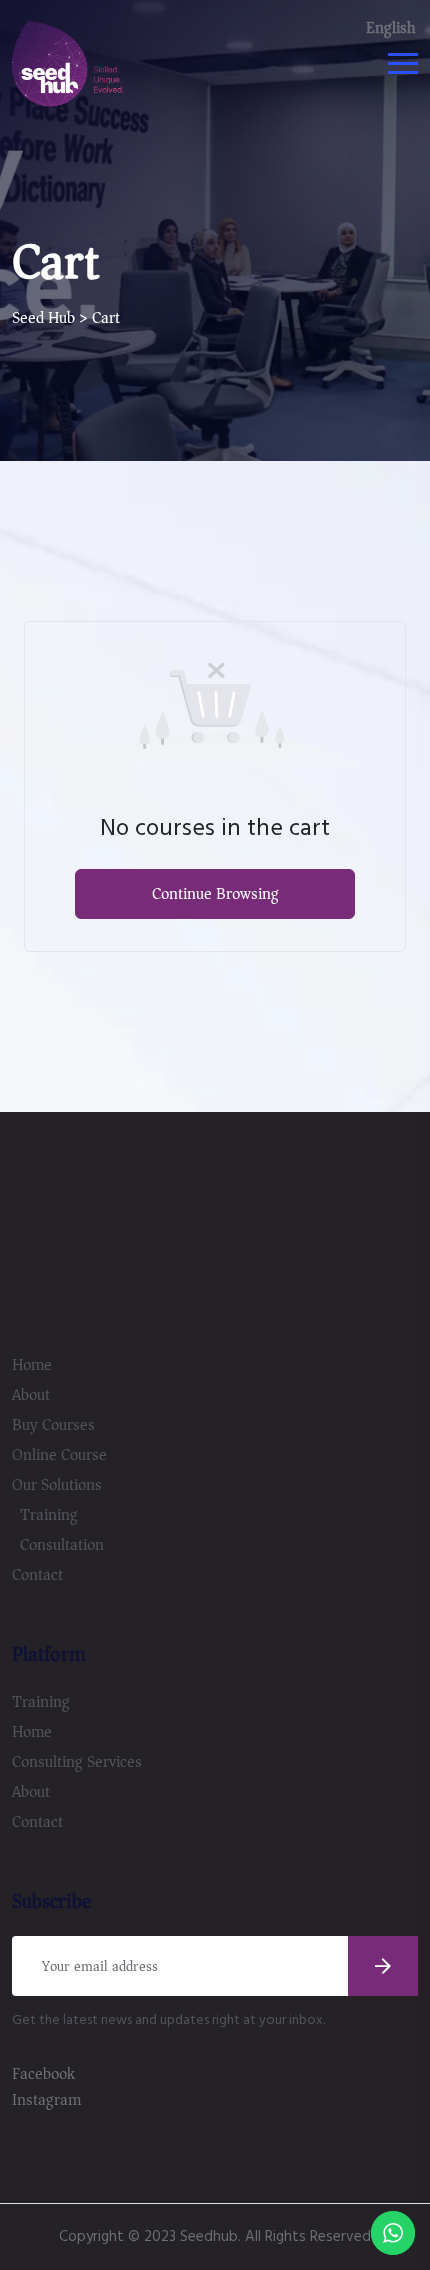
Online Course (59, 1455)
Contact (37, 1575)
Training (49, 1515)
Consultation (62, 1545)
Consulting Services (77, 1762)
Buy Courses (53, 1425)
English (390, 28)
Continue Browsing (215, 894)
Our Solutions (57, 1485)
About (31, 1395)
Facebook (43, 2074)
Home (32, 1365)
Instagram (46, 2100)
